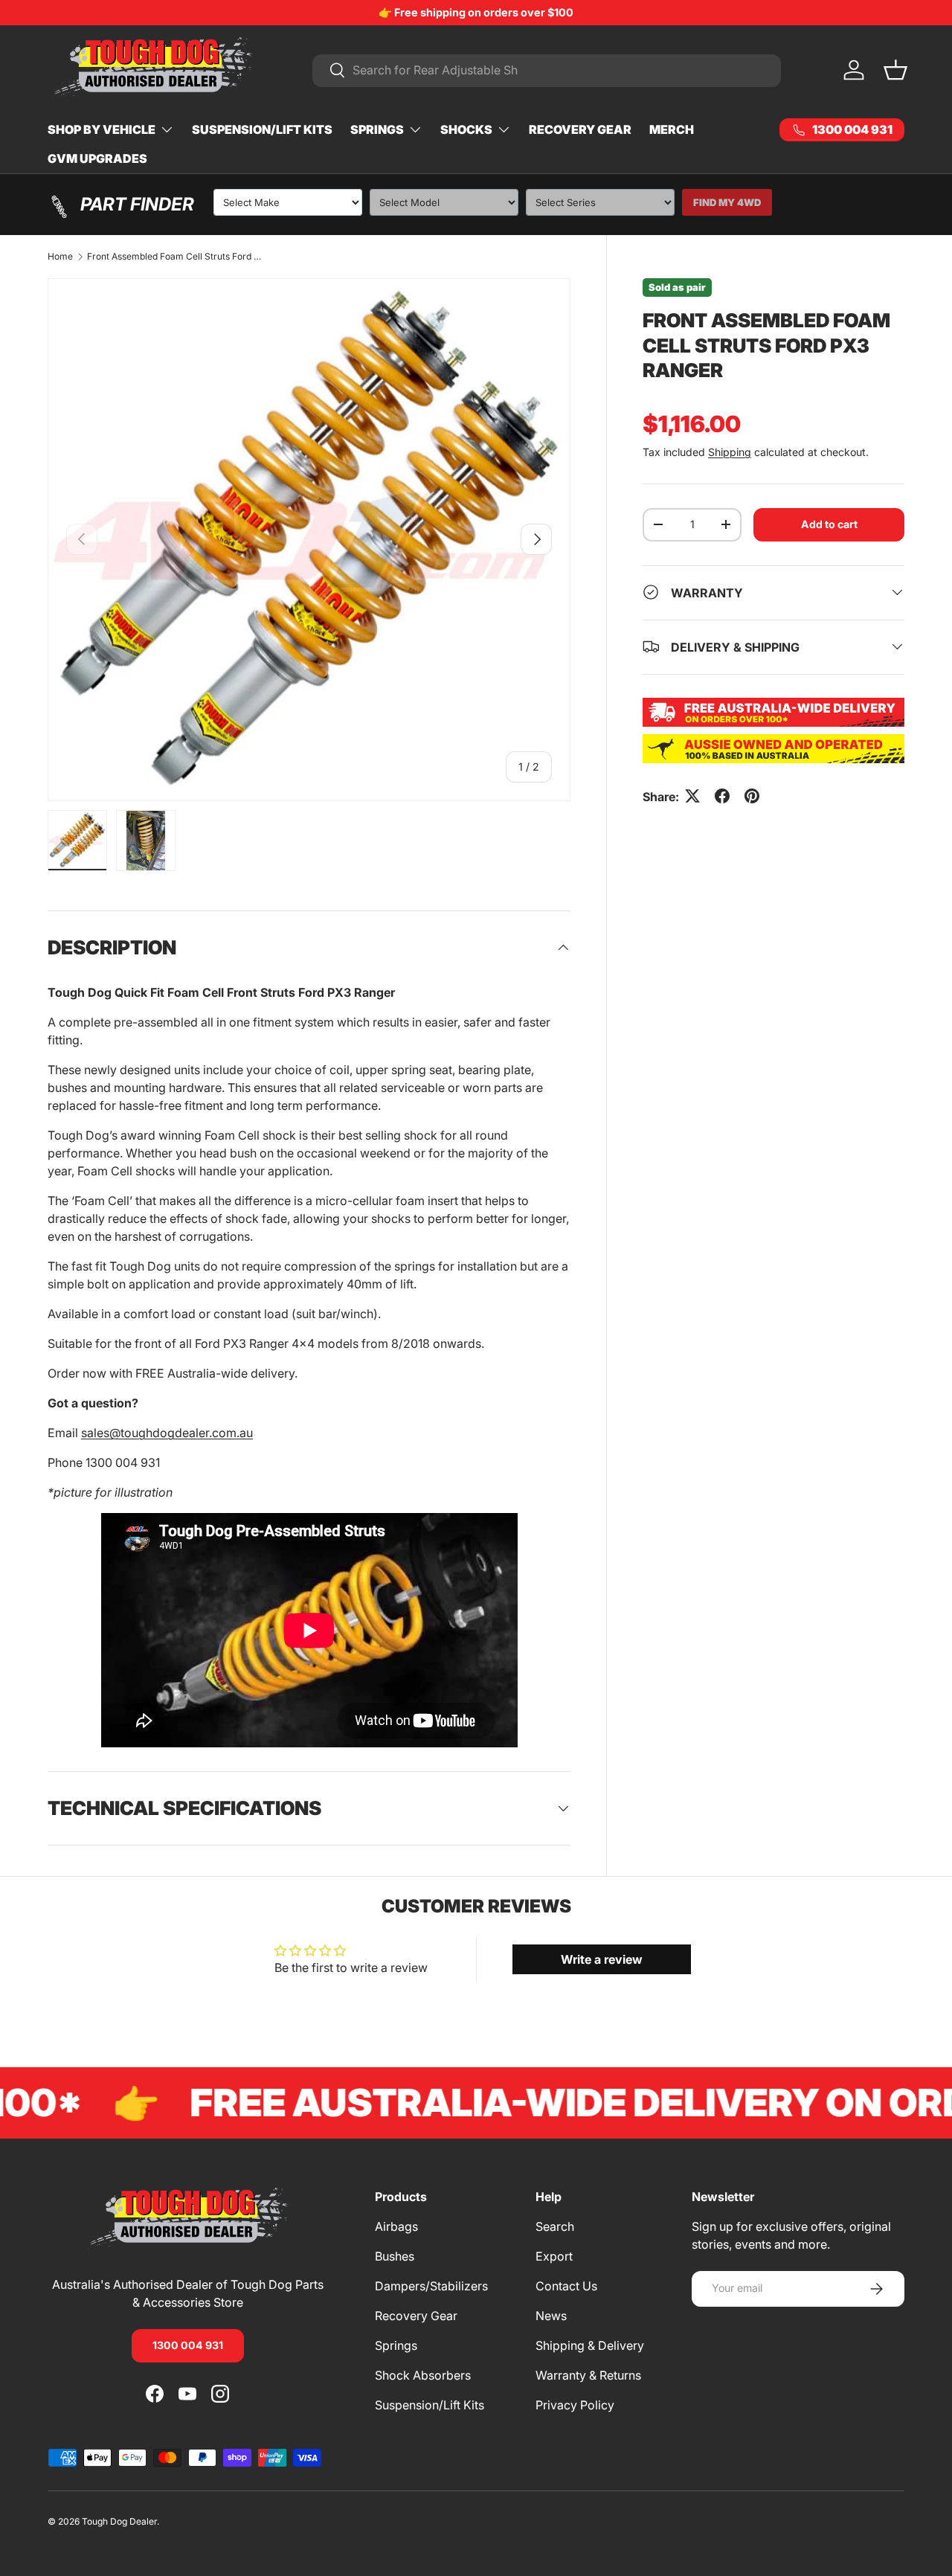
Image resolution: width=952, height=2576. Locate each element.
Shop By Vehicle (102, 129)
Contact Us (566, 2286)
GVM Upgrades (97, 158)
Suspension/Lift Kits (262, 129)
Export (554, 2256)
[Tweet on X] (692, 796)
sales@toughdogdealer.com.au (167, 1433)
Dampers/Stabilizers (431, 2286)
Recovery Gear (580, 129)
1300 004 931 (188, 2345)
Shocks (466, 129)
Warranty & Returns (588, 2375)
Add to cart (829, 523)
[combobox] (547, 70)
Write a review (602, 1959)
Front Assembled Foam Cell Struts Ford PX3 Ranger (176, 257)
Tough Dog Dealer (119, 2521)
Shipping (730, 451)
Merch (672, 129)
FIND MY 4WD (727, 202)
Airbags (396, 2226)
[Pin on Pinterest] (752, 796)
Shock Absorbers (423, 2375)
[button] (895, 70)
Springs (377, 129)
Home (60, 257)
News (551, 2316)
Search (555, 2226)
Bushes (395, 2256)
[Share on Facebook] (722, 796)
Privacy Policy (575, 2405)
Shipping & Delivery (590, 2345)
